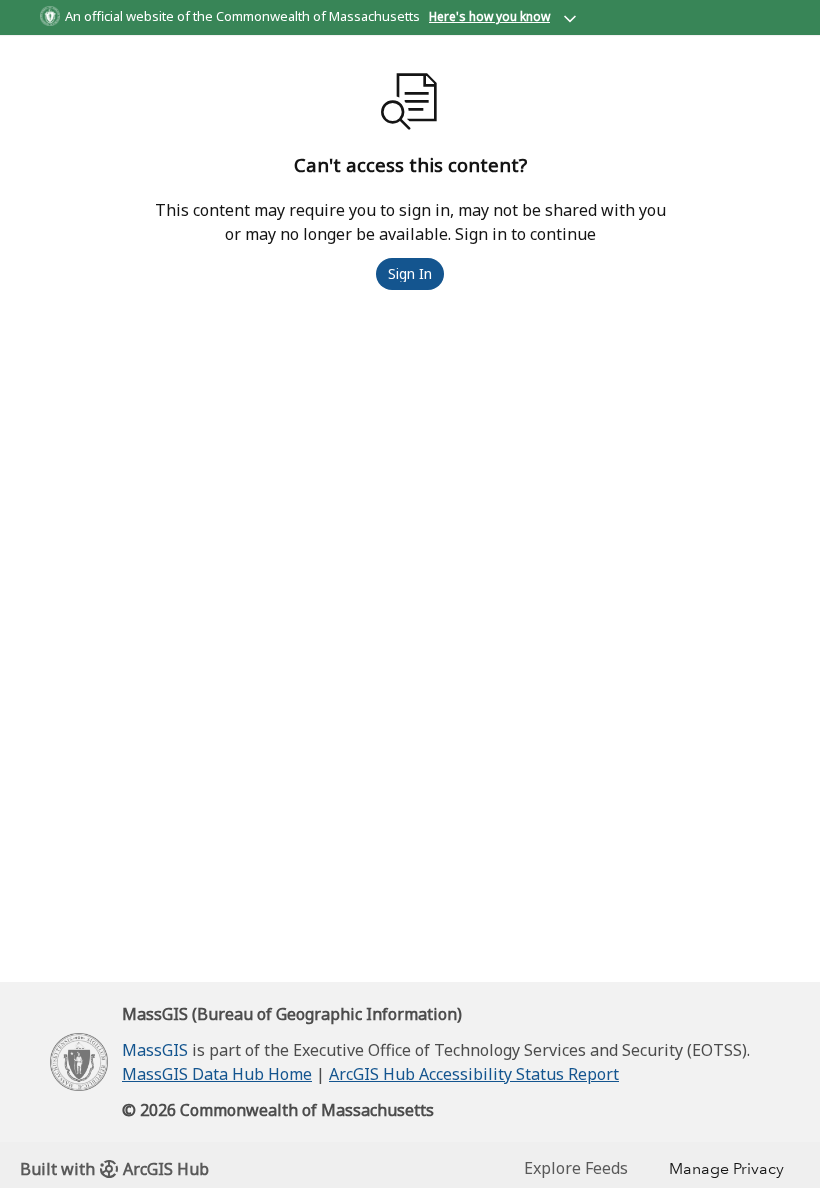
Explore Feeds (576, 1168)
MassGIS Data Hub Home (217, 1074)
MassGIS (155, 1050)
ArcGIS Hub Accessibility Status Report (474, 1074)
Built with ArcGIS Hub (114, 1169)
